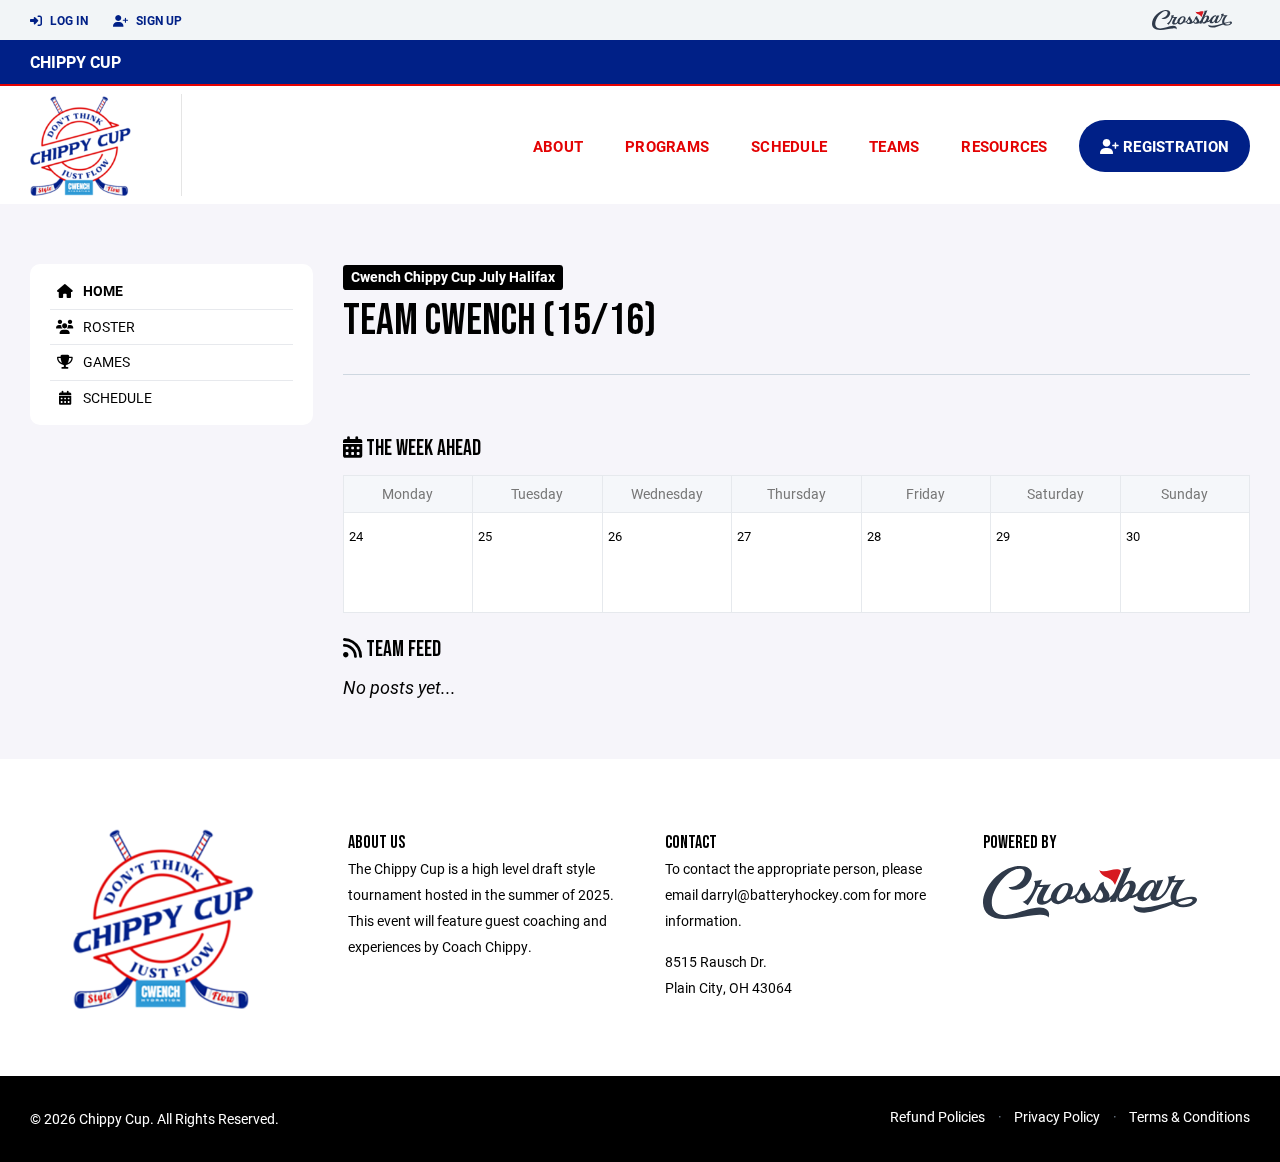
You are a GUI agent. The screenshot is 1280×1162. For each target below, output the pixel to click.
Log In (67, 20)
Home (101, 290)
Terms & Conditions (1189, 1116)
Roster (107, 326)
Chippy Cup (75, 61)
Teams (894, 146)
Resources (1004, 146)
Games (105, 361)
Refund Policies (937, 1116)
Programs (667, 146)
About (558, 146)
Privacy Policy (1057, 1116)
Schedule (789, 146)
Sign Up (157, 20)
